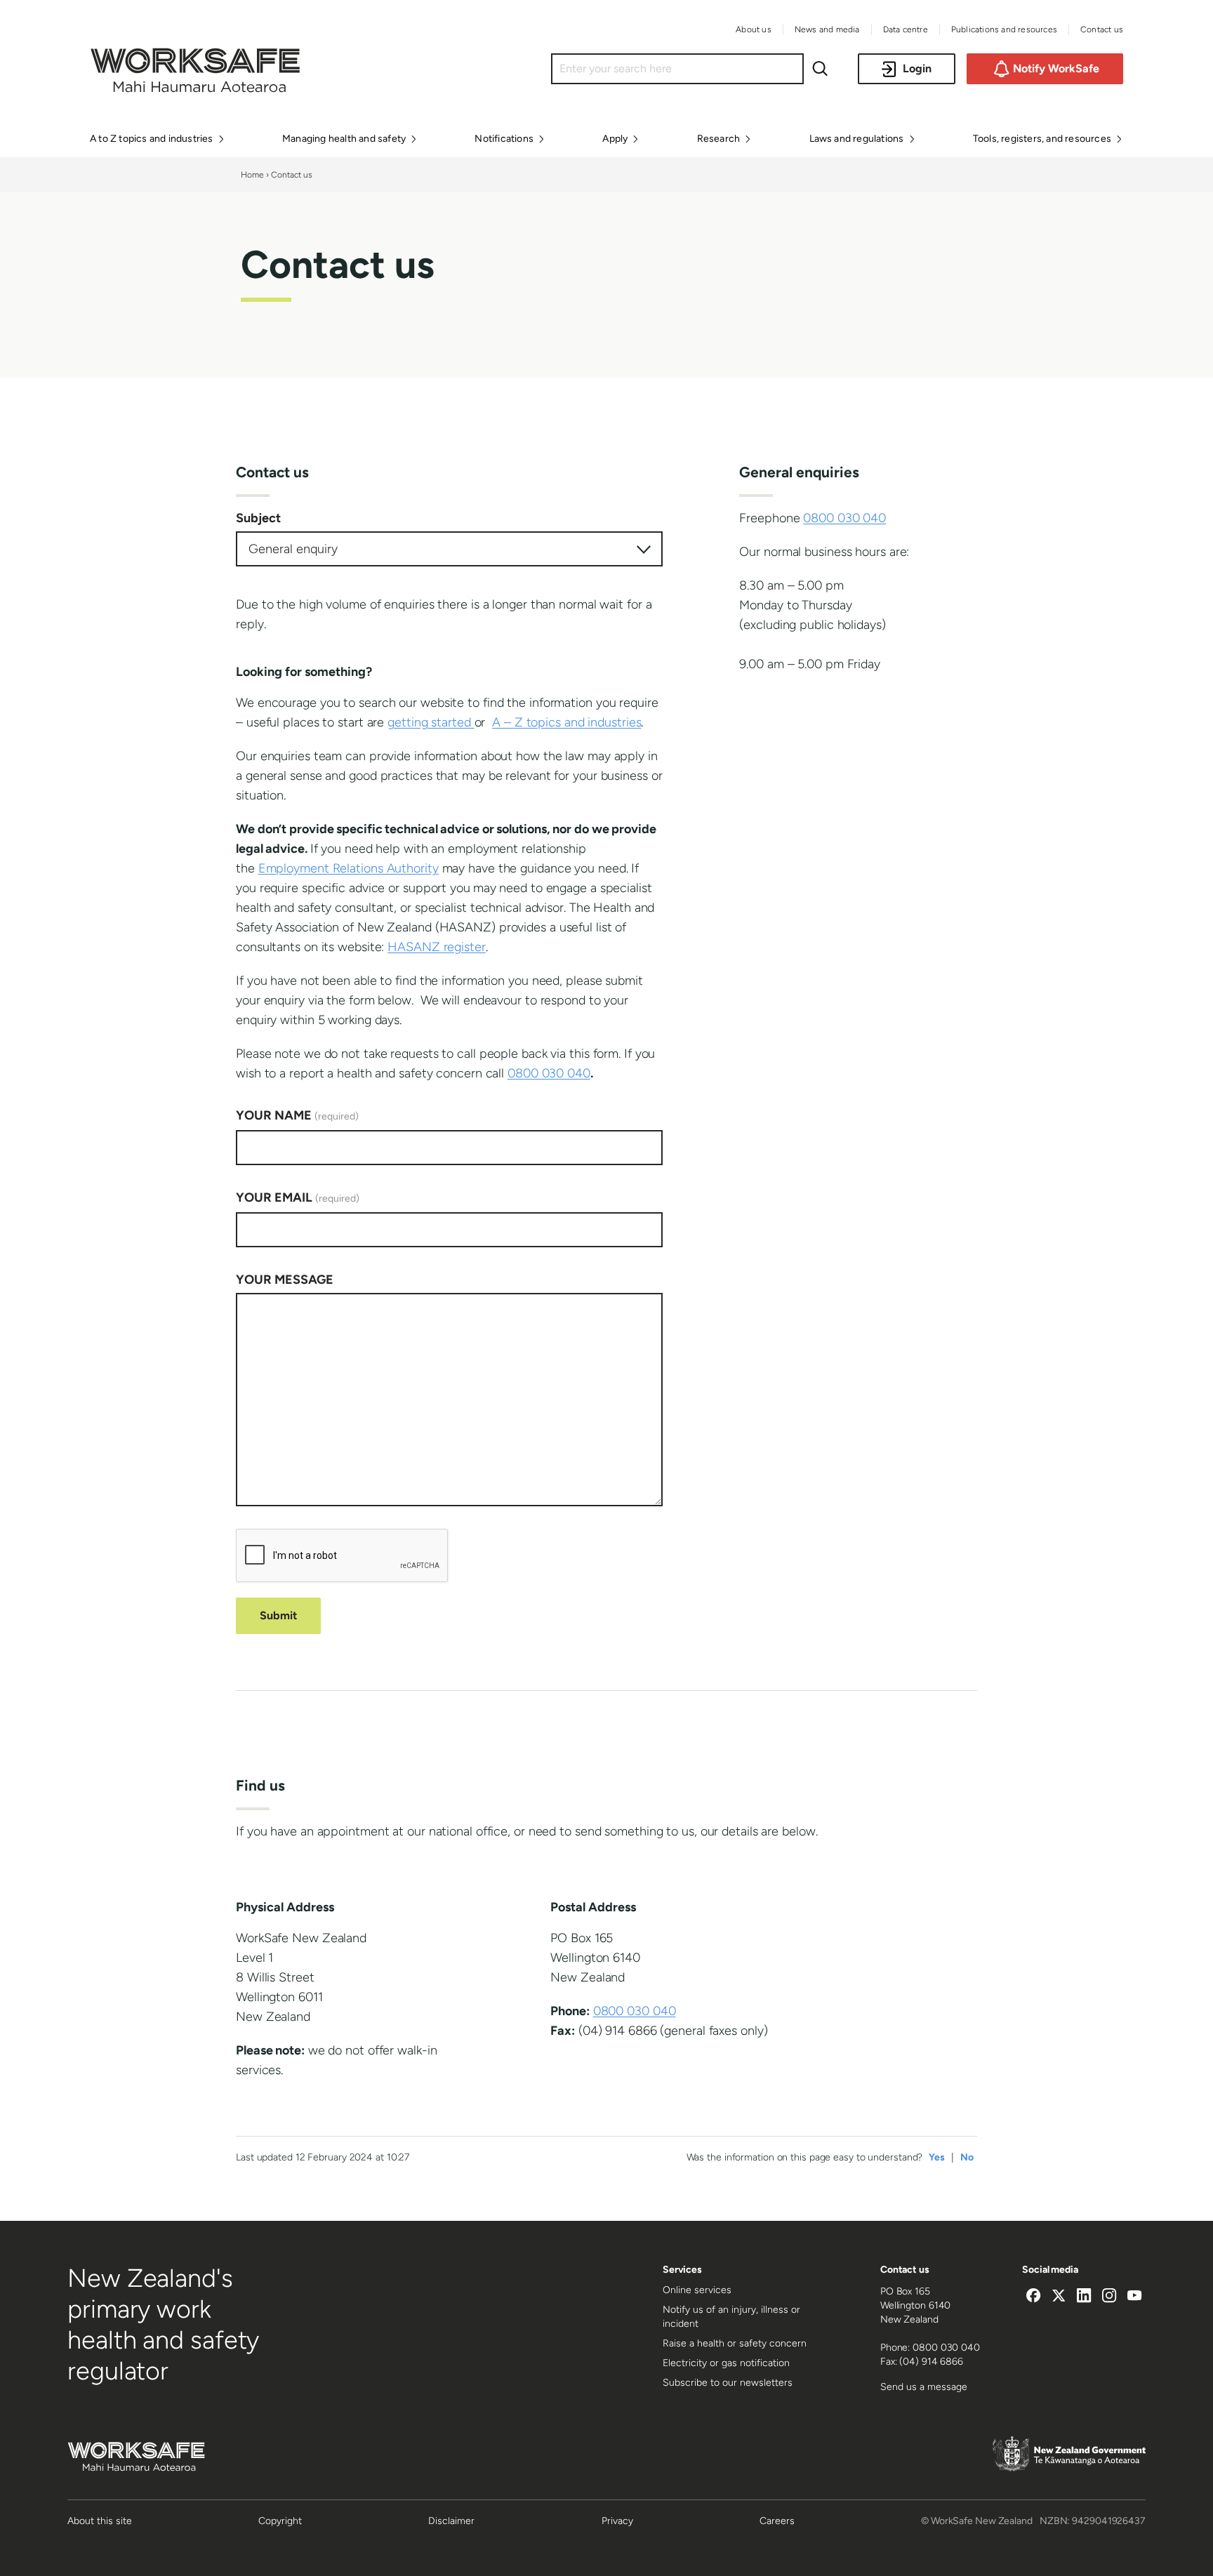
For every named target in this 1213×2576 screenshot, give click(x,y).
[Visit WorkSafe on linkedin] (1084, 2297)
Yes (937, 2157)
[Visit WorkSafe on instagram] (1109, 2297)
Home (252, 175)
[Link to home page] (195, 88)
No (967, 2157)
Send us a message (924, 2387)
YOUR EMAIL (298, 1197)
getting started (431, 722)
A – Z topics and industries (566, 722)
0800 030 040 (549, 1073)
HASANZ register (437, 947)
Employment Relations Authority (349, 868)
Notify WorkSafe (1056, 68)
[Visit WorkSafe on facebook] (1033, 2297)
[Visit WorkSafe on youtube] (1134, 2297)
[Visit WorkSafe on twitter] (1059, 2297)
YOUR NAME (297, 1115)
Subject (258, 518)
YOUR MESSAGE (285, 1280)
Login (917, 68)
